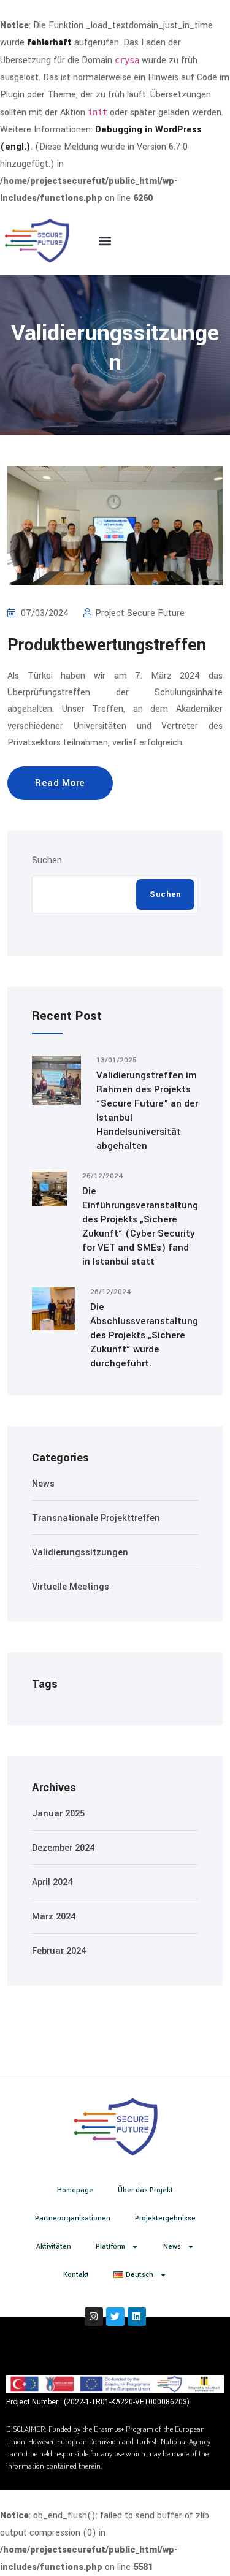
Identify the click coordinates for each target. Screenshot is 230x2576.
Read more (60, 783)
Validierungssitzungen (80, 1553)
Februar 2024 (59, 1951)
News (43, 1484)
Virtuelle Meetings (71, 1587)
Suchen (47, 860)
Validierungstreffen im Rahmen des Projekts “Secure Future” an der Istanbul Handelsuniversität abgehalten (147, 1111)
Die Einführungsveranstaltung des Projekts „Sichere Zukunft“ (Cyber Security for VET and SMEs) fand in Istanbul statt (140, 1226)
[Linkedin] (137, 2317)
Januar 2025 (58, 1814)
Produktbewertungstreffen (107, 645)
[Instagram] (94, 2317)
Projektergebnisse (165, 2218)
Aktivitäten (54, 2246)
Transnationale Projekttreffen (96, 1518)
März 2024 (54, 1917)
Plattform (110, 2246)
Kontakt (76, 2275)
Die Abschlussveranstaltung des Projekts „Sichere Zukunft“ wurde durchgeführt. (144, 1335)
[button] (105, 241)
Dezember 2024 (63, 1848)
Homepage (75, 2190)
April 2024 (52, 1882)
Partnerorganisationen (73, 2218)
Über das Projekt (145, 2190)
